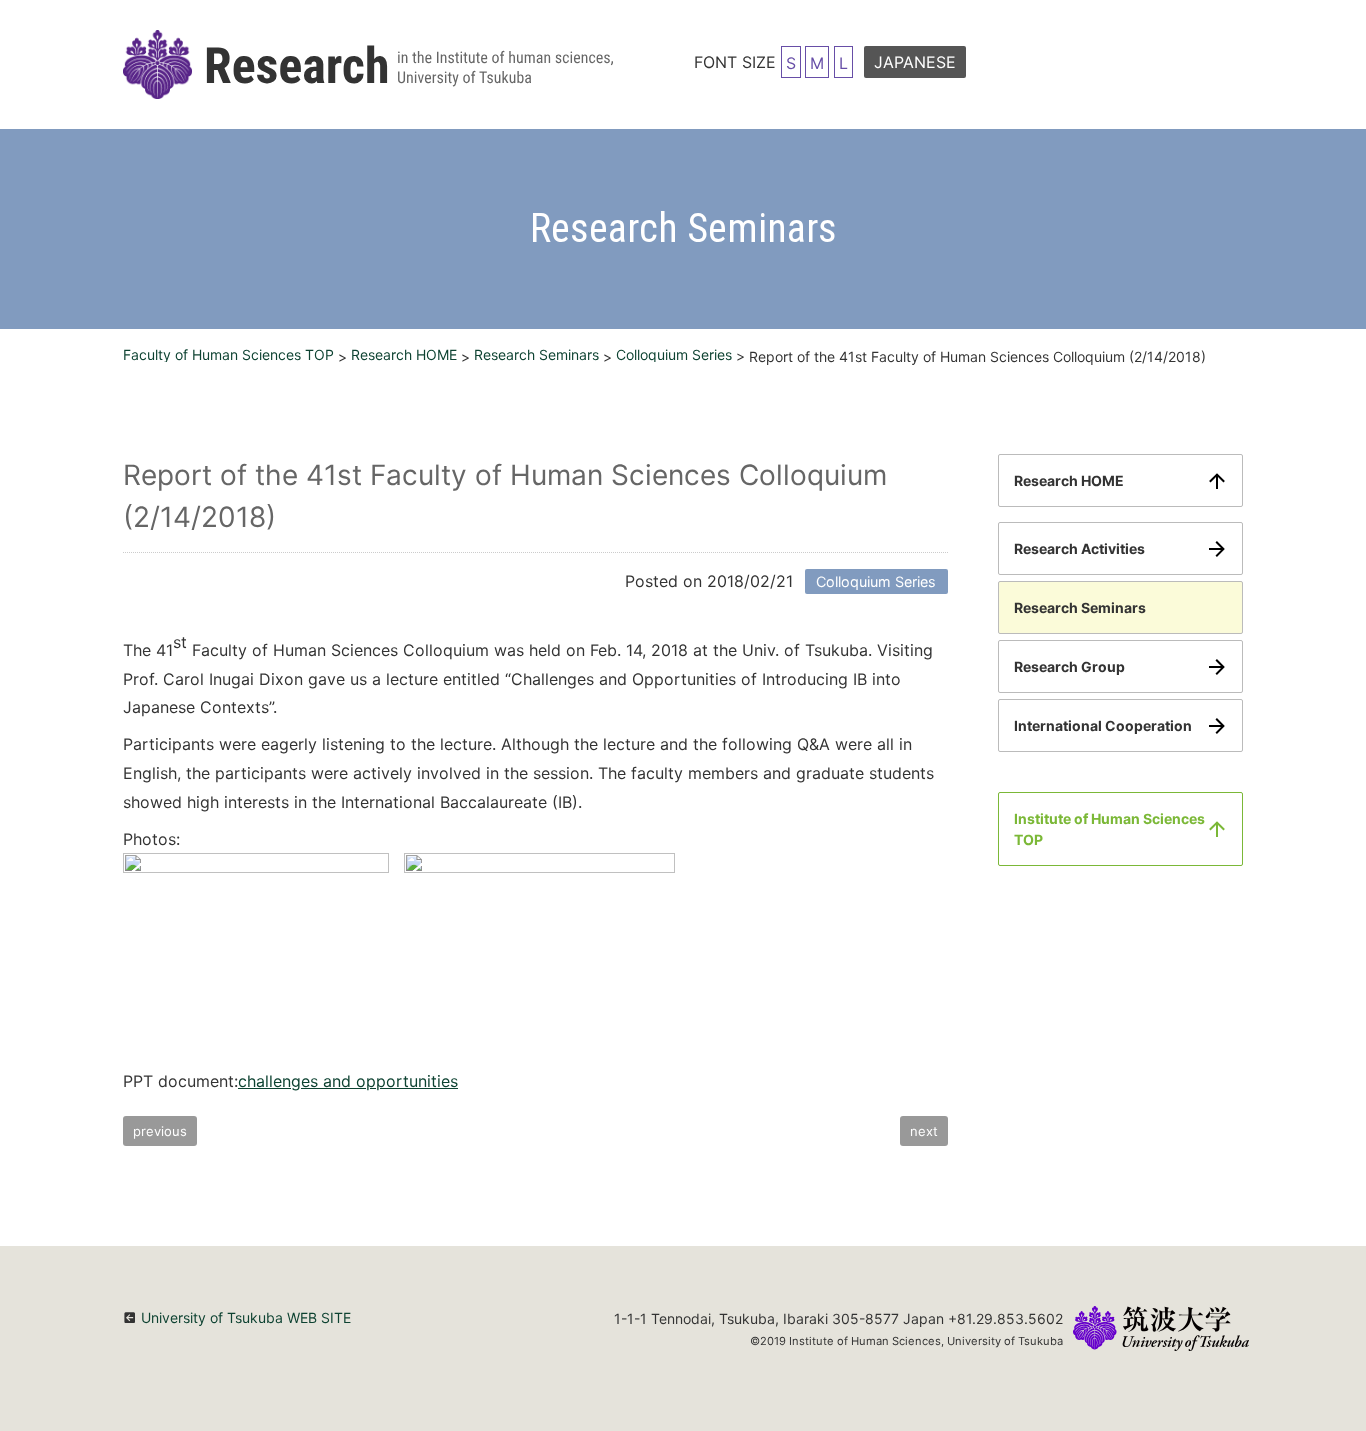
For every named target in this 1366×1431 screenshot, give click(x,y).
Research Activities (1079, 548)
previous (160, 1131)
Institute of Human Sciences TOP (1109, 829)
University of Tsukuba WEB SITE (246, 1317)
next (924, 1131)
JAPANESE (915, 62)
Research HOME (404, 355)
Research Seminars (536, 355)
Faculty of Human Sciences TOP (228, 355)
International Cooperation (1103, 725)
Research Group (1069, 666)
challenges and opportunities (348, 1081)
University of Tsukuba (1161, 1330)
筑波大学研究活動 (368, 64)
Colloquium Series (674, 355)
